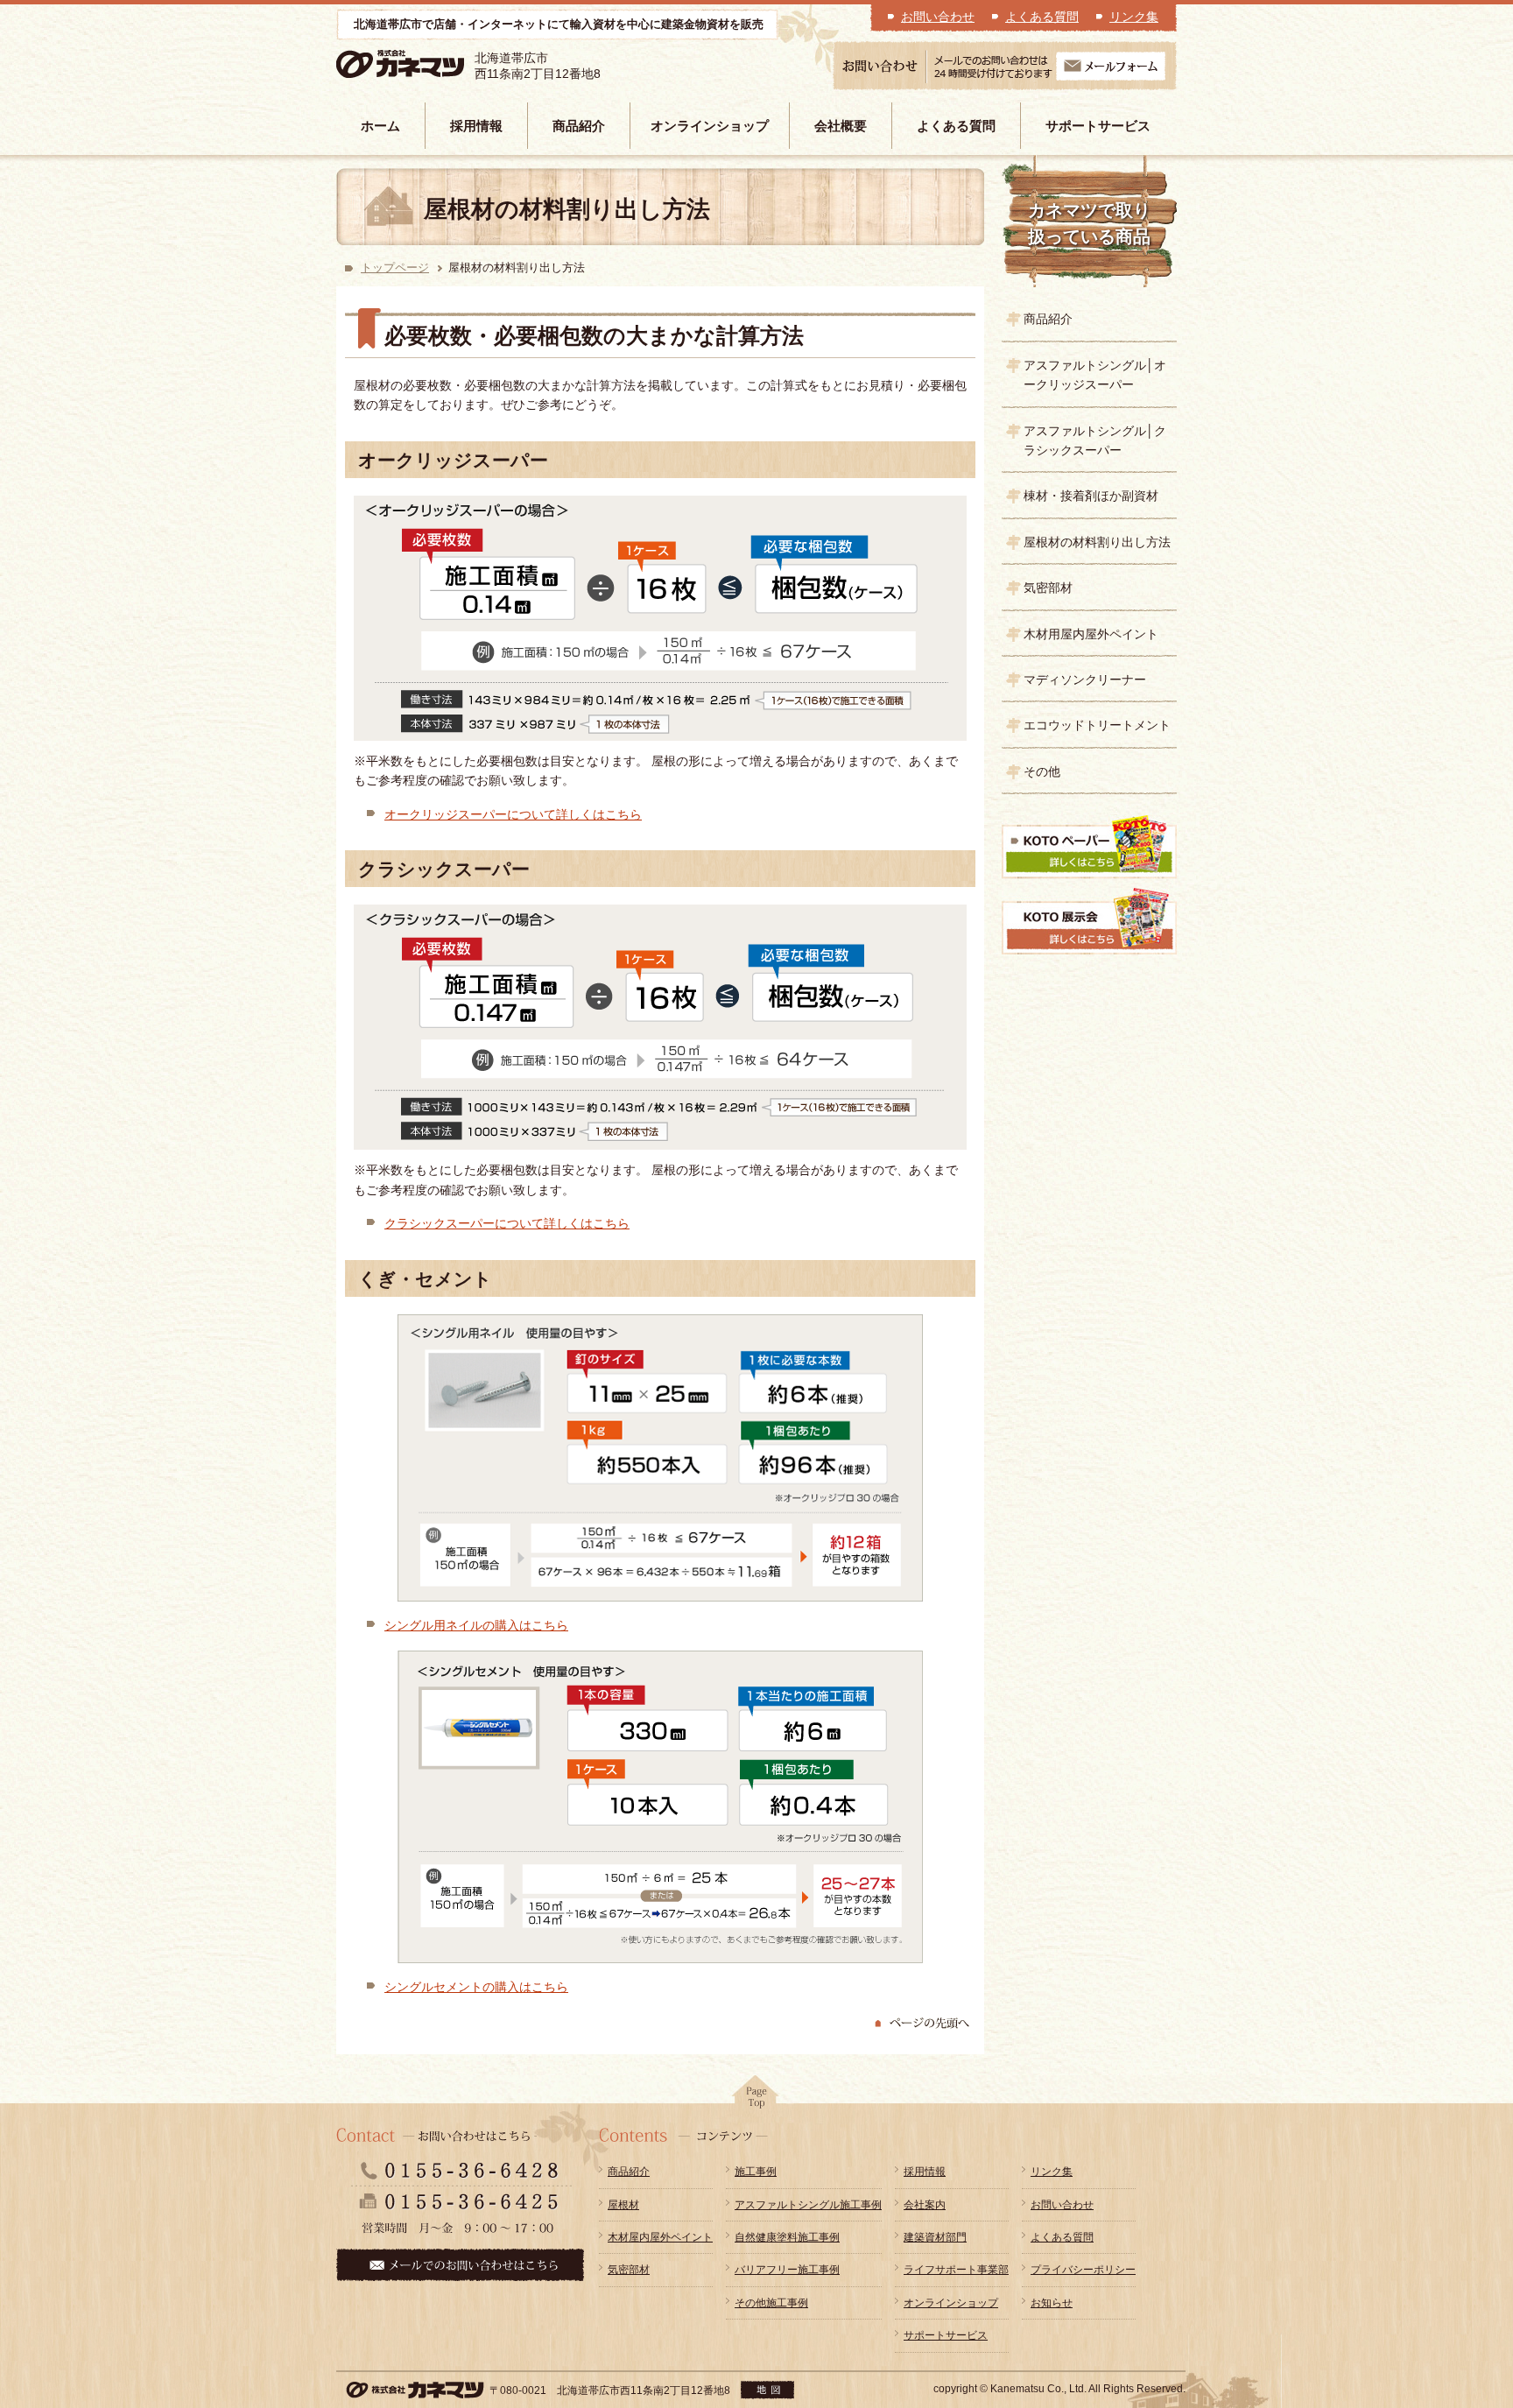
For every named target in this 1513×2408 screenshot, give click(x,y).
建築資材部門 (935, 2237)
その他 (1042, 771)
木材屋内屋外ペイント (660, 2237)
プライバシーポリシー (1083, 2270)
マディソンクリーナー (1085, 679)
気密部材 (1048, 588)
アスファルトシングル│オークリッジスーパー (1095, 375)
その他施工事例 (771, 2303)
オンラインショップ (710, 126)
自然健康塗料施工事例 (787, 2237)
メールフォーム (1111, 66)
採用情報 (476, 126)
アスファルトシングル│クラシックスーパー (1095, 440)
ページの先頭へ (923, 2024)
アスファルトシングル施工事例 (808, 2205)
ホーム (380, 126)
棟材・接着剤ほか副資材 (1091, 496)
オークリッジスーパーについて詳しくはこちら (513, 814)
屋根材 (623, 2205)
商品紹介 (579, 126)
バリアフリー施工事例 (787, 2270)
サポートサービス (1098, 126)
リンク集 (1134, 17)
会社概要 (841, 126)
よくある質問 (1042, 17)
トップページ (395, 268)
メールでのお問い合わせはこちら (460, 2265)
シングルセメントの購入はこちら (476, 1987)
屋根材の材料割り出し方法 (1097, 542)
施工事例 (756, 2172)
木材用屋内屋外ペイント (1091, 634)
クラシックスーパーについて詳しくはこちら (507, 1223)
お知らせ (1052, 2303)
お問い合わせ (938, 17)
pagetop (756, 2097)
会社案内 (925, 2205)
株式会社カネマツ (426, 64)
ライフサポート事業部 (956, 2270)
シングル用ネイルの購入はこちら (476, 1625)
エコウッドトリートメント (1097, 725)
